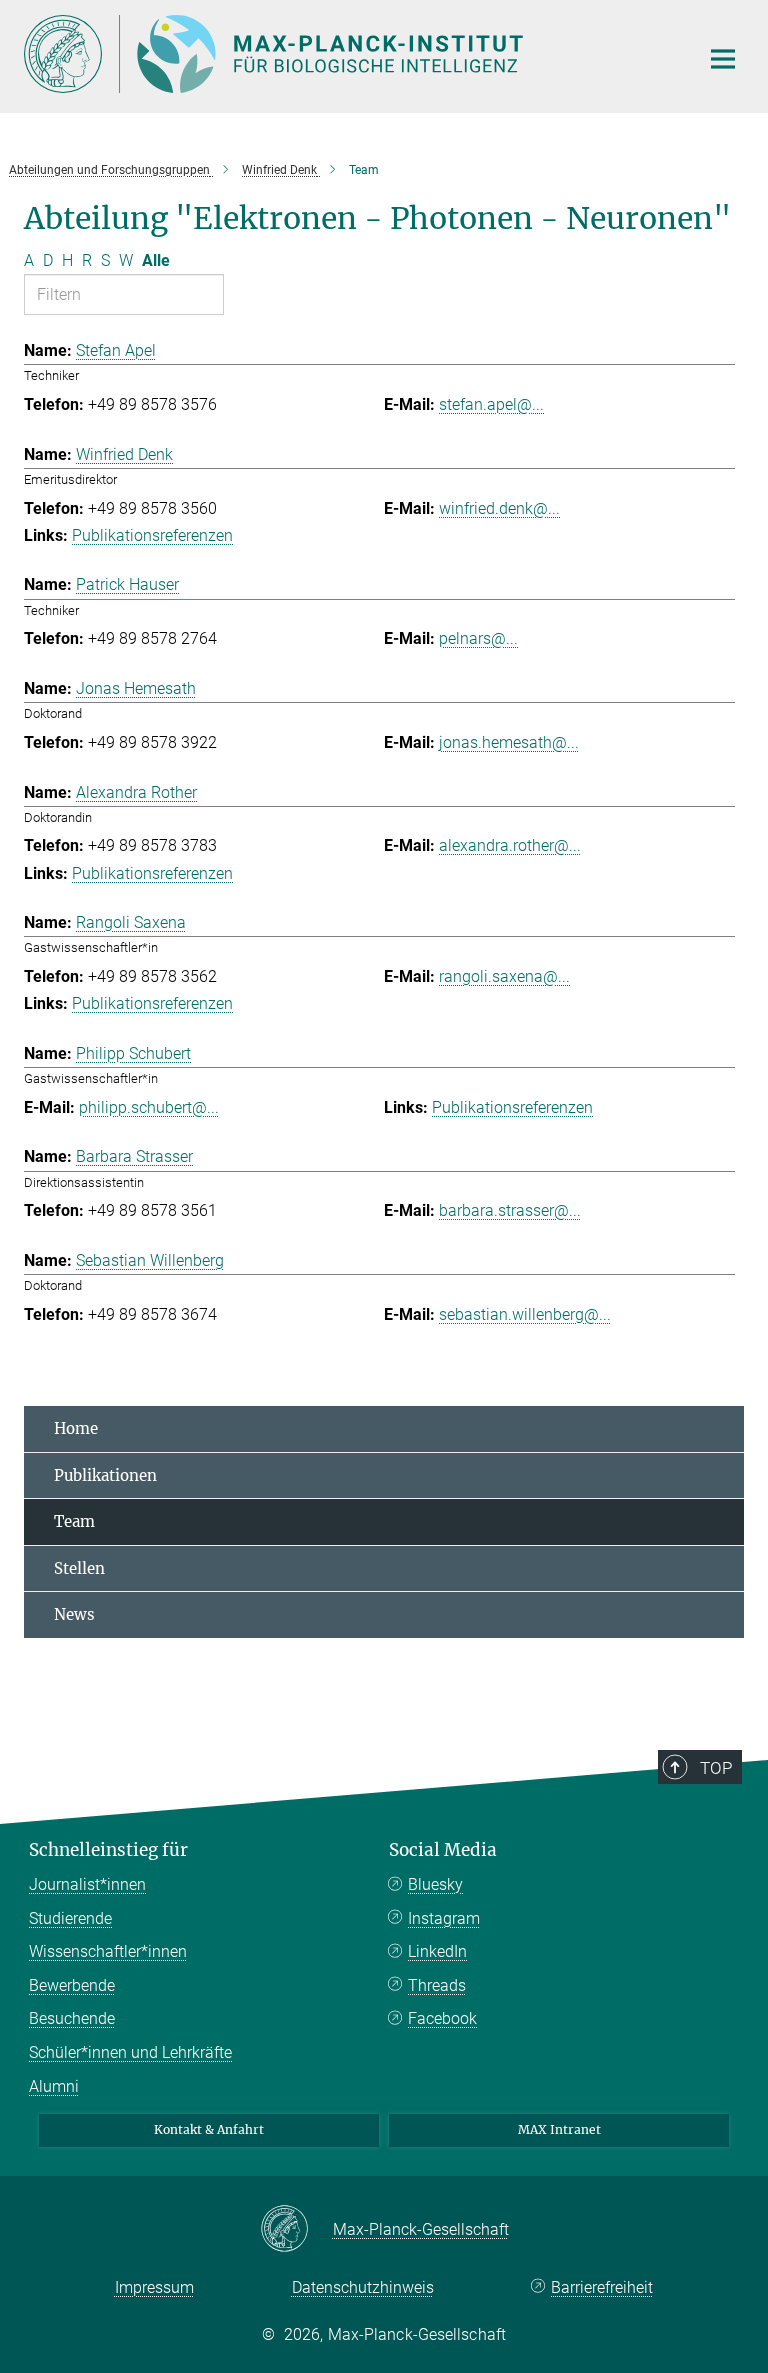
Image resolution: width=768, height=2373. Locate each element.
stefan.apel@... (491, 404)
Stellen (79, 1568)
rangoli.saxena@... (504, 976)
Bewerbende (72, 1985)
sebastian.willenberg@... (525, 1314)
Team (74, 1521)
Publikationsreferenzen (152, 535)
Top (716, 1768)
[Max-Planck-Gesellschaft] (296, 2230)
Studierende (70, 1918)
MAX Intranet (559, 2129)
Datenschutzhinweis (363, 2287)
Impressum (154, 2287)
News (74, 1614)
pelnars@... (478, 638)
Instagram (444, 1918)
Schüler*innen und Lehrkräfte (130, 2052)
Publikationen (105, 1475)
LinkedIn (437, 1951)
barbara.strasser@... (510, 1210)
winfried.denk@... (499, 508)
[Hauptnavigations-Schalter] (723, 59)
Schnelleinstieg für (108, 1850)
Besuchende (72, 2018)
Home (76, 1428)
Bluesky (435, 1884)
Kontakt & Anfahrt (209, 2129)
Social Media (443, 1850)
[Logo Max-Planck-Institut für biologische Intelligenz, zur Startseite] (349, 54)
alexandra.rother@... (510, 845)
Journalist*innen (87, 1884)
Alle (156, 260)
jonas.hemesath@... (509, 742)
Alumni (54, 2086)
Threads (437, 1985)
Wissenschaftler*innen (108, 1951)
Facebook (442, 2018)
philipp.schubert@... (149, 1107)
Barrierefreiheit (602, 2287)
